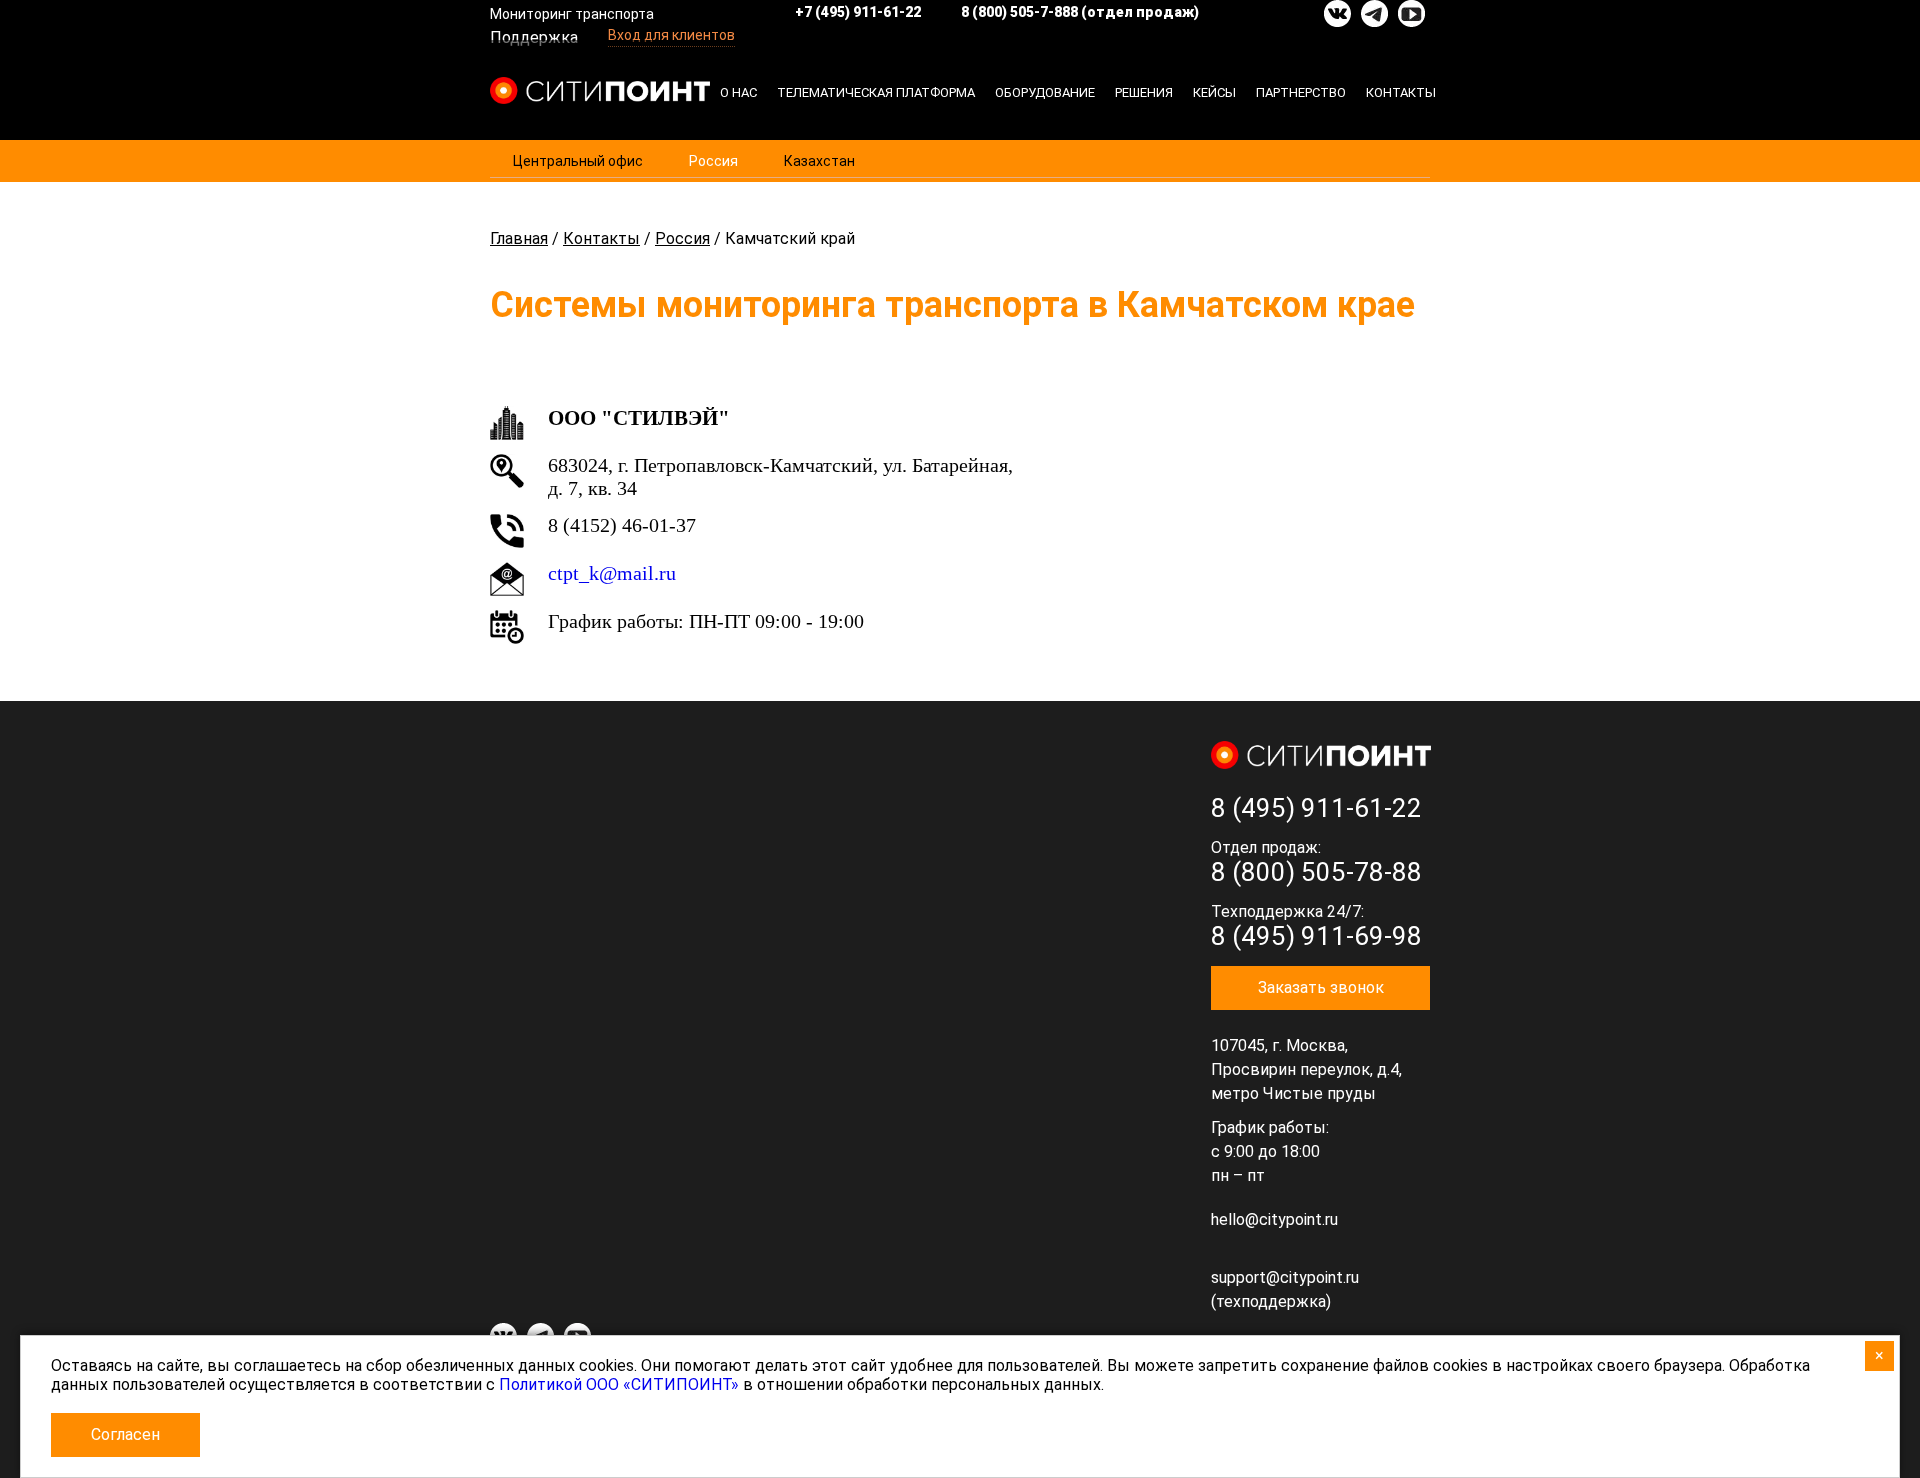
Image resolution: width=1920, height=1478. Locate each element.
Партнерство (1301, 92)
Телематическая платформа (876, 92)
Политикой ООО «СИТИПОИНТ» (619, 1384)
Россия (713, 161)
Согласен (125, 1434)
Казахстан (819, 161)
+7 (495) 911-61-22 (858, 12)
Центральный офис (578, 161)
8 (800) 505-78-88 (1316, 872)
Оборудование (1045, 92)
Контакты (1401, 92)
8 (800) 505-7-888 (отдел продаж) (1080, 12)
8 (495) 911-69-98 (1316, 936)
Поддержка (534, 37)
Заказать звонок (1321, 987)
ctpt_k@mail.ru (612, 573)
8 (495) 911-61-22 (1316, 808)
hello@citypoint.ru (1274, 1219)
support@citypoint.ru (1285, 1277)
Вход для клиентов (671, 35)
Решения (1144, 92)
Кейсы (1214, 92)
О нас (738, 92)
